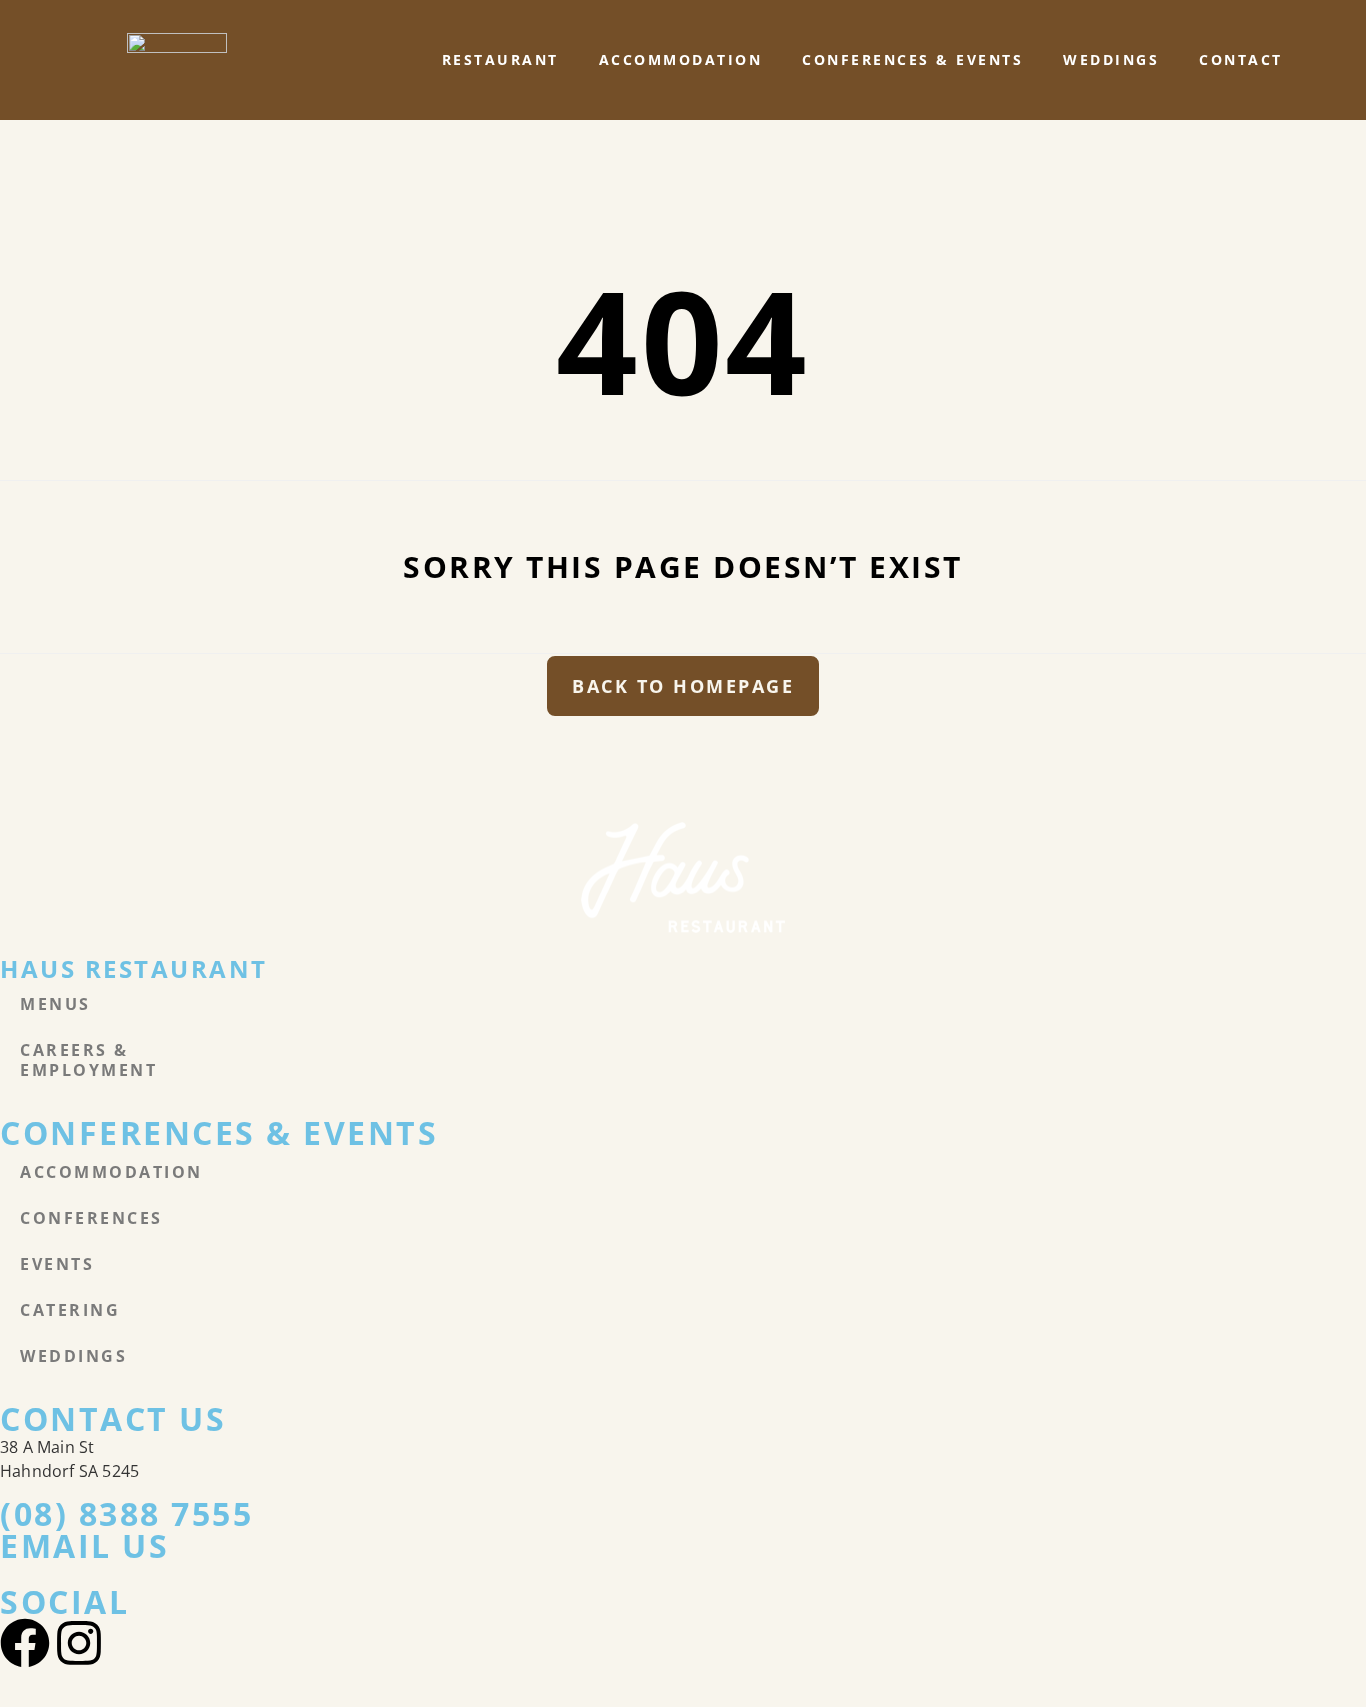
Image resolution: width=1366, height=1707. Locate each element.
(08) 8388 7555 (126, 1513)
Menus (55, 1004)
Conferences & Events (912, 59)
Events (57, 1264)
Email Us (84, 1545)
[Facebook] (25, 1643)
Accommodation (681, 59)
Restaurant (500, 59)
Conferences (91, 1218)
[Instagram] (79, 1643)
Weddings (1111, 59)
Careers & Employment (88, 1060)
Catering (70, 1310)
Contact (1241, 59)
